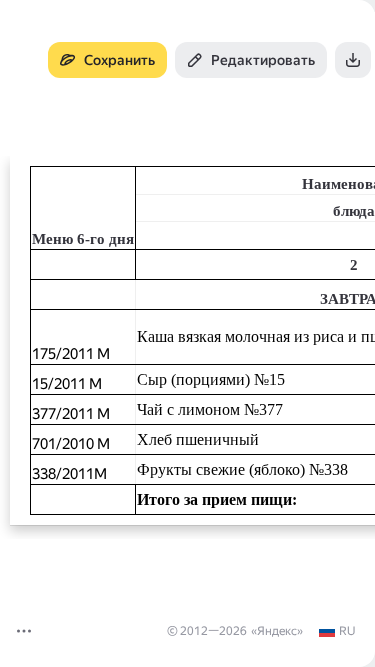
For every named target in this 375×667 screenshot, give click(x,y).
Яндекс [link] (277, 631)
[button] (24, 631)
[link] (337, 631)
